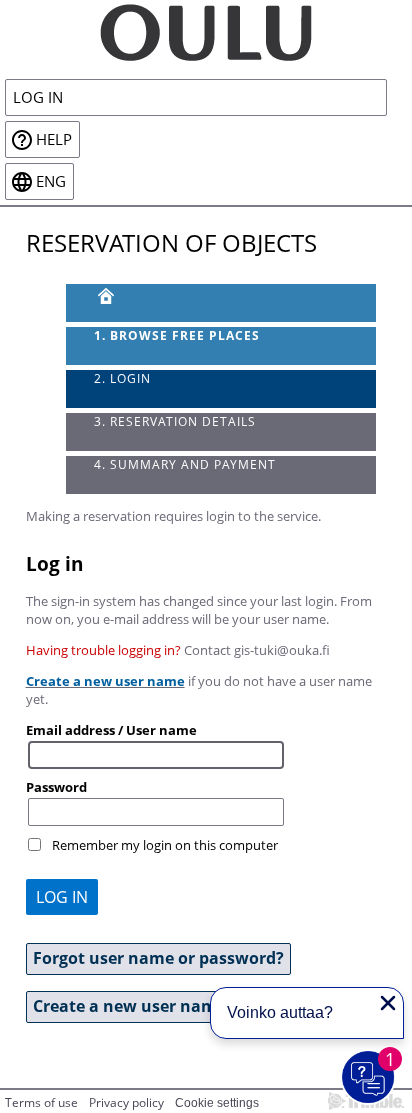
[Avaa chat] (369, 1078)
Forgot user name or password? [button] (158, 958)
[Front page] (221, 303)
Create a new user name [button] (129, 1006)
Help (54, 139)
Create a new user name (105, 681)
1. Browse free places (177, 335)
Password (56, 787)
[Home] (206, 31)
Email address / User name (111, 730)
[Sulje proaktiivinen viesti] (388, 1003)
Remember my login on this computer (165, 845)
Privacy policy (126, 1102)
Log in (38, 97)
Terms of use (41, 1102)
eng (51, 181)
